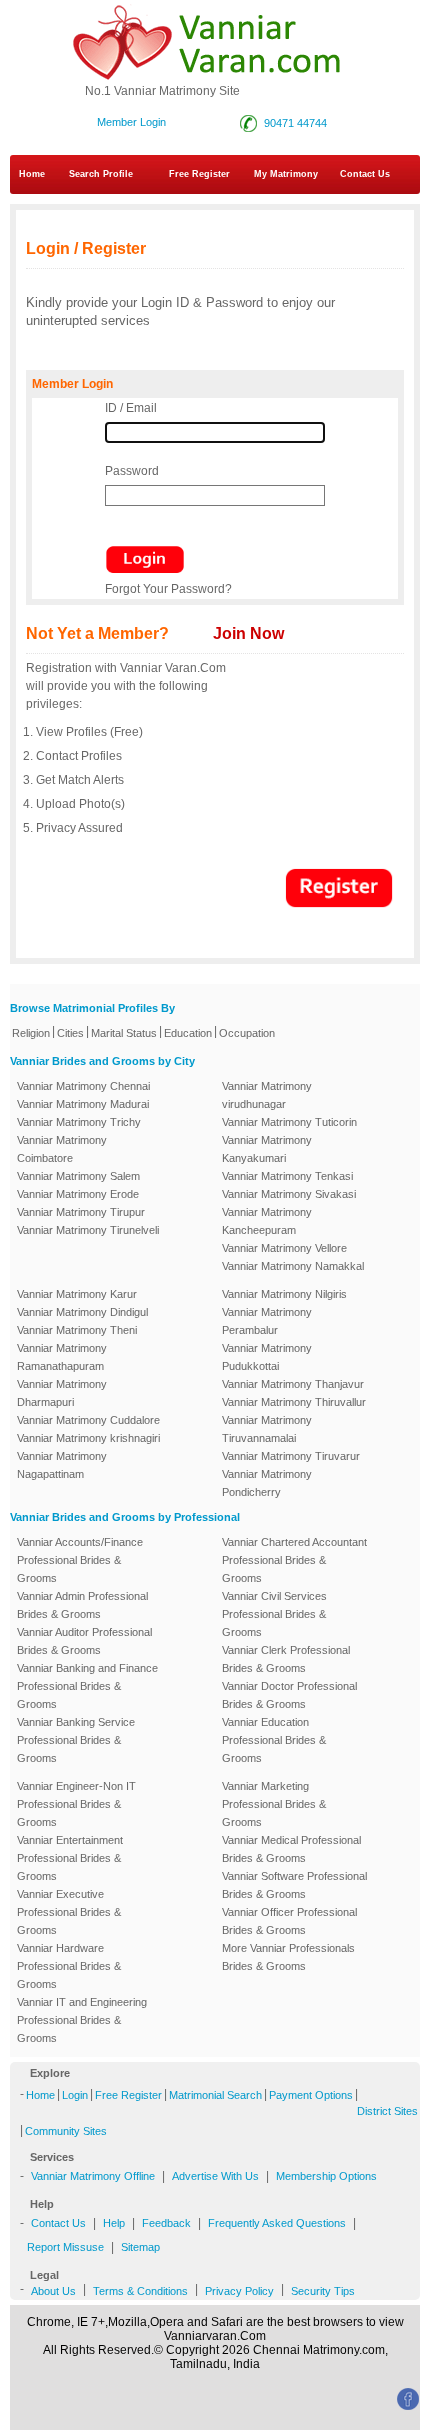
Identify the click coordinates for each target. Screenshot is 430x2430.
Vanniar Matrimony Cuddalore (88, 1420)
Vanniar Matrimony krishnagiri (88, 1438)
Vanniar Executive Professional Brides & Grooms (69, 1912)
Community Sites (66, 2131)
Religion (31, 1033)
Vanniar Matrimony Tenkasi (287, 1176)
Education (188, 1033)
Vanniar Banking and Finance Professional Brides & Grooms (87, 1686)
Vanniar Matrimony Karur (77, 1294)
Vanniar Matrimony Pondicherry (267, 1483)
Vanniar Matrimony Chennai (83, 1086)
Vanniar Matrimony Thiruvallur (294, 1402)
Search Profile (101, 174)
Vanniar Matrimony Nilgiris (284, 1294)
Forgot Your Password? (168, 589)
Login (75, 2095)
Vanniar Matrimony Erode (78, 1194)
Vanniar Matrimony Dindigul (82, 1312)
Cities (70, 1033)
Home (32, 174)
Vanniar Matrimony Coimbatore (62, 1149)
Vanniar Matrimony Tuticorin (289, 1122)
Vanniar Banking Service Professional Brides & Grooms (76, 1740)
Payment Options (311, 2095)
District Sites (387, 2111)
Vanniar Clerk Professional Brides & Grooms (286, 1659)
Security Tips (323, 2291)
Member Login (131, 122)
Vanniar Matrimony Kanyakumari (267, 1149)
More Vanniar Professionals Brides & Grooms (288, 1957)
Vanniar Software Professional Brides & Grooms (294, 1885)
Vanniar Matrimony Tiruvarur (291, 1456)
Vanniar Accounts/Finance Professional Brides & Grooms (80, 1560)
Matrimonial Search (215, 2095)
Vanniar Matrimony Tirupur (81, 1212)
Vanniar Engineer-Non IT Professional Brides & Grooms (76, 1804)
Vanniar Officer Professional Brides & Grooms (289, 1921)
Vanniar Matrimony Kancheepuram (267, 1221)
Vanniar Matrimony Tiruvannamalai (267, 1429)
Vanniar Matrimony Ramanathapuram (62, 1357)
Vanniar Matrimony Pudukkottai (267, 1357)
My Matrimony (286, 174)
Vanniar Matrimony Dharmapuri (62, 1393)
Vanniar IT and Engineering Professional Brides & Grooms (82, 2020)
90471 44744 (295, 123)
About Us (53, 2291)
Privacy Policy (239, 2291)
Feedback (166, 2223)
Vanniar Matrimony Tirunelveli (88, 1230)
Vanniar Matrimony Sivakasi (289, 1194)
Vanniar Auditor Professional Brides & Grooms (84, 1641)
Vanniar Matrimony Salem (78, 1176)
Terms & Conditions (140, 2291)
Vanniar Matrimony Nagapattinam (62, 1465)
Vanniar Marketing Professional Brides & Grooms (274, 1804)
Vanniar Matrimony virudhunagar (267, 1095)
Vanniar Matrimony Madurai (83, 1104)
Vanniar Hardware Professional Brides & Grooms (69, 1966)
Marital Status (124, 1033)
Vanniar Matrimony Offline (93, 2176)
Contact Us (58, 2223)
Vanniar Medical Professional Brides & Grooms (291, 1849)
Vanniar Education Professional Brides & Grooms (274, 1740)
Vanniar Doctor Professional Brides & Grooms (289, 1695)
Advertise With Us (215, 2176)
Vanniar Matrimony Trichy (79, 1122)
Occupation (247, 1033)
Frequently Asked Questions (277, 2223)
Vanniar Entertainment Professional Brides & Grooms (70, 1858)
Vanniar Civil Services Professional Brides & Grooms (274, 1614)
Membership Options (326, 2176)
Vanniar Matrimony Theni (77, 1330)
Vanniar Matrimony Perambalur (267, 1321)
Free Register (199, 174)
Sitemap (140, 2247)
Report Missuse (65, 2247)
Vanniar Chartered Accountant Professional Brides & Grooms (294, 1560)
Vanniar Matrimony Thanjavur (293, 1384)
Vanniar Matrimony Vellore (284, 1248)
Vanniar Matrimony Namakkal (293, 1266)
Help (114, 2223)
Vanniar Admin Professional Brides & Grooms (82, 1605)
